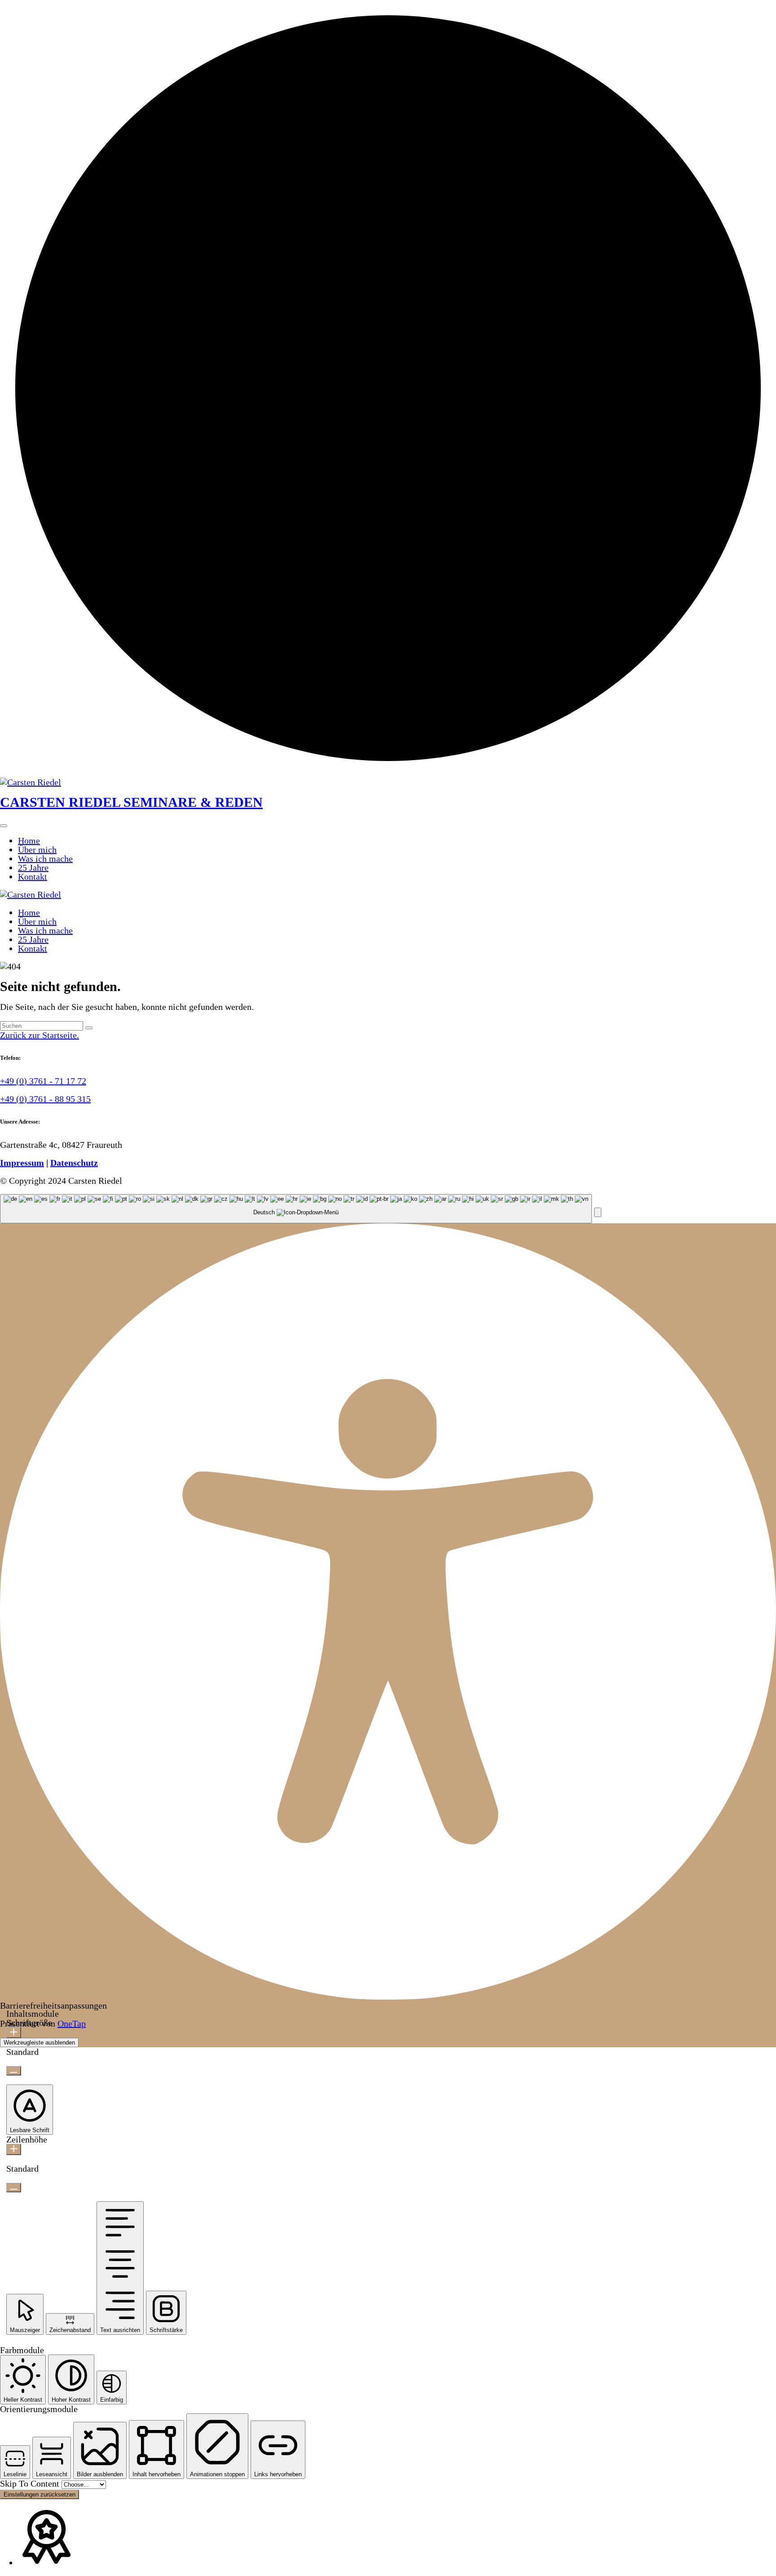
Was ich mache (45, 859)
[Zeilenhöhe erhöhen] (14, 2149)
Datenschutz (74, 1163)
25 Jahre (33, 868)
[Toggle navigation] (4, 826)
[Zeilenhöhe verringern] (14, 2188)
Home (29, 841)
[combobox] (296, 1209)
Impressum (22, 1163)
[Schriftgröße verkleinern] (14, 2071)
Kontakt (33, 876)
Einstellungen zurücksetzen (40, 2494)
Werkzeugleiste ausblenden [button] (39, 2043)
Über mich (37, 850)
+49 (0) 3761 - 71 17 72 (43, 1081)
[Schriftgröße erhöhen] (14, 2033)
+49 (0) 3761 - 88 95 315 (45, 1099)
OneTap (72, 2023)
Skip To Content (31, 2483)
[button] (598, 1212)
